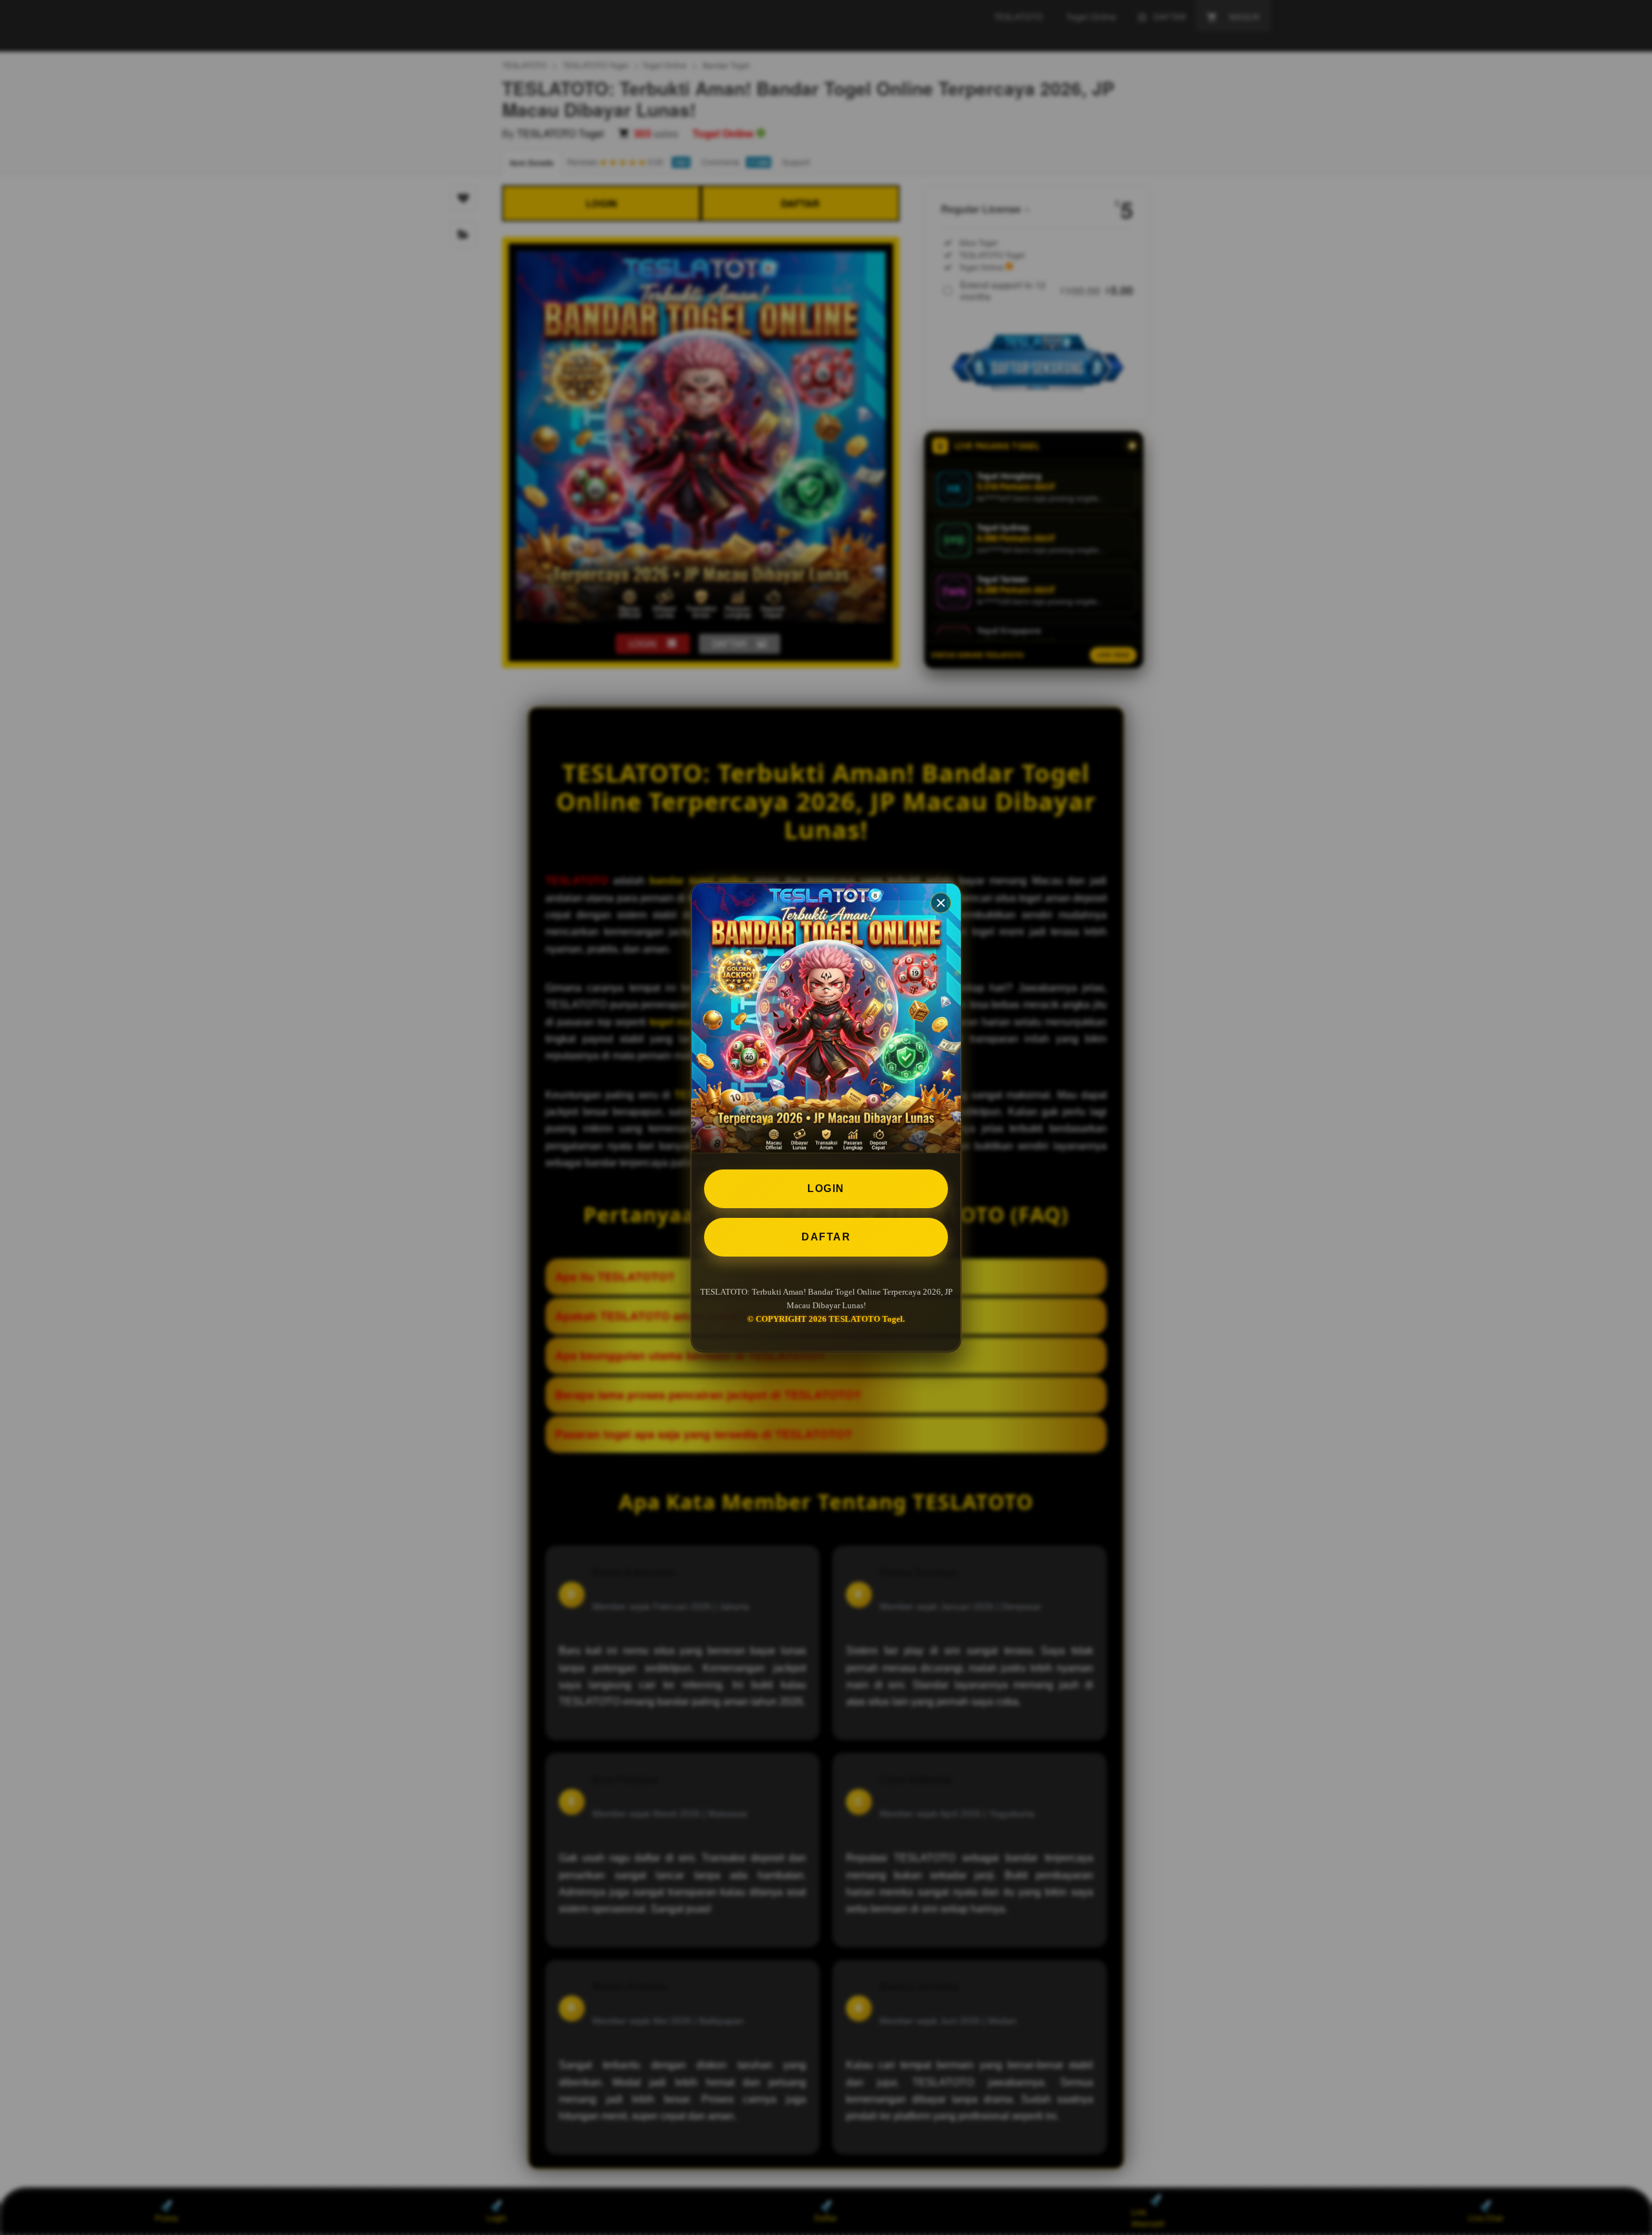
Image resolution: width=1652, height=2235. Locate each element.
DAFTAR (826, 1237)
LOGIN (826, 1188)
